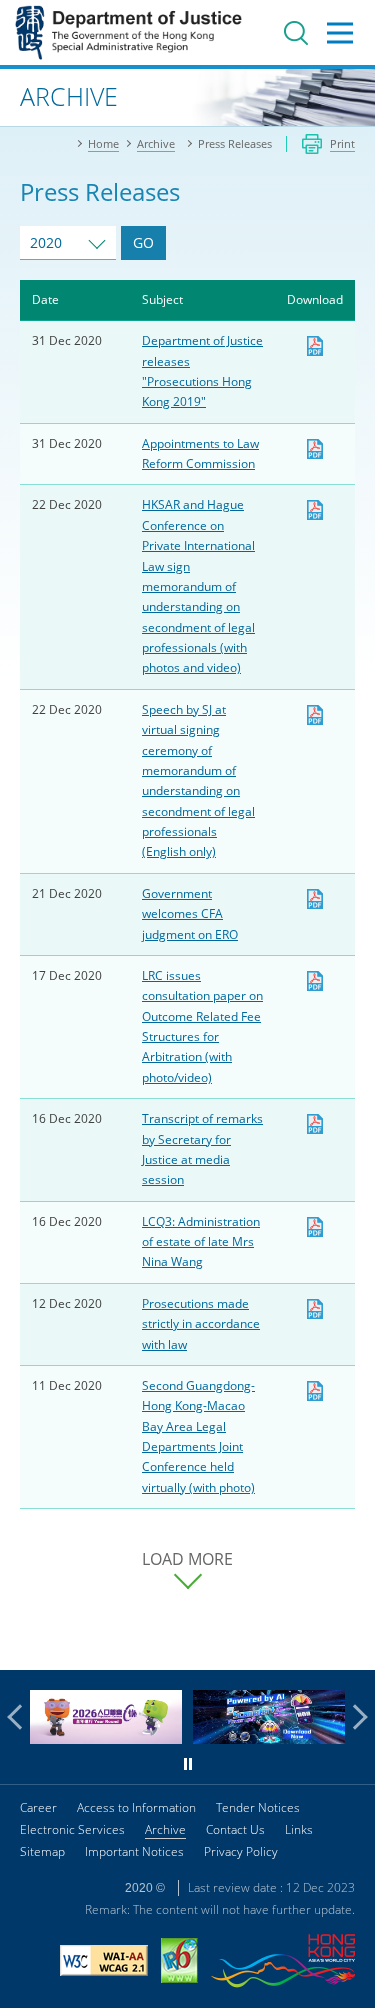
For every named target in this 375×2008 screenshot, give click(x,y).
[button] (20, 1717)
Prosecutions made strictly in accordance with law (201, 1324)
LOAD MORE (187, 1559)
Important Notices (134, 1851)
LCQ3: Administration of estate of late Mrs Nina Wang (201, 1242)
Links (299, 1829)
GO (143, 242)
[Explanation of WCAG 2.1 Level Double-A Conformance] (104, 1963)
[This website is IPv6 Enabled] (179, 1963)
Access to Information (136, 1807)
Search (296, 33)
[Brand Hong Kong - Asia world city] (283, 1963)
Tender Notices (258, 1807)
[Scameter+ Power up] (269, 1738)
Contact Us (235, 1829)
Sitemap (42, 1851)
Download (315, 346)
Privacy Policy (241, 1851)
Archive (165, 1829)
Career (38, 1807)
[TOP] (348, 1643)
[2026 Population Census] (106, 1738)
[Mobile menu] (340, 33)
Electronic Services (72, 1829)
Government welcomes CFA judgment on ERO (190, 914)
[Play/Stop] (188, 1764)
